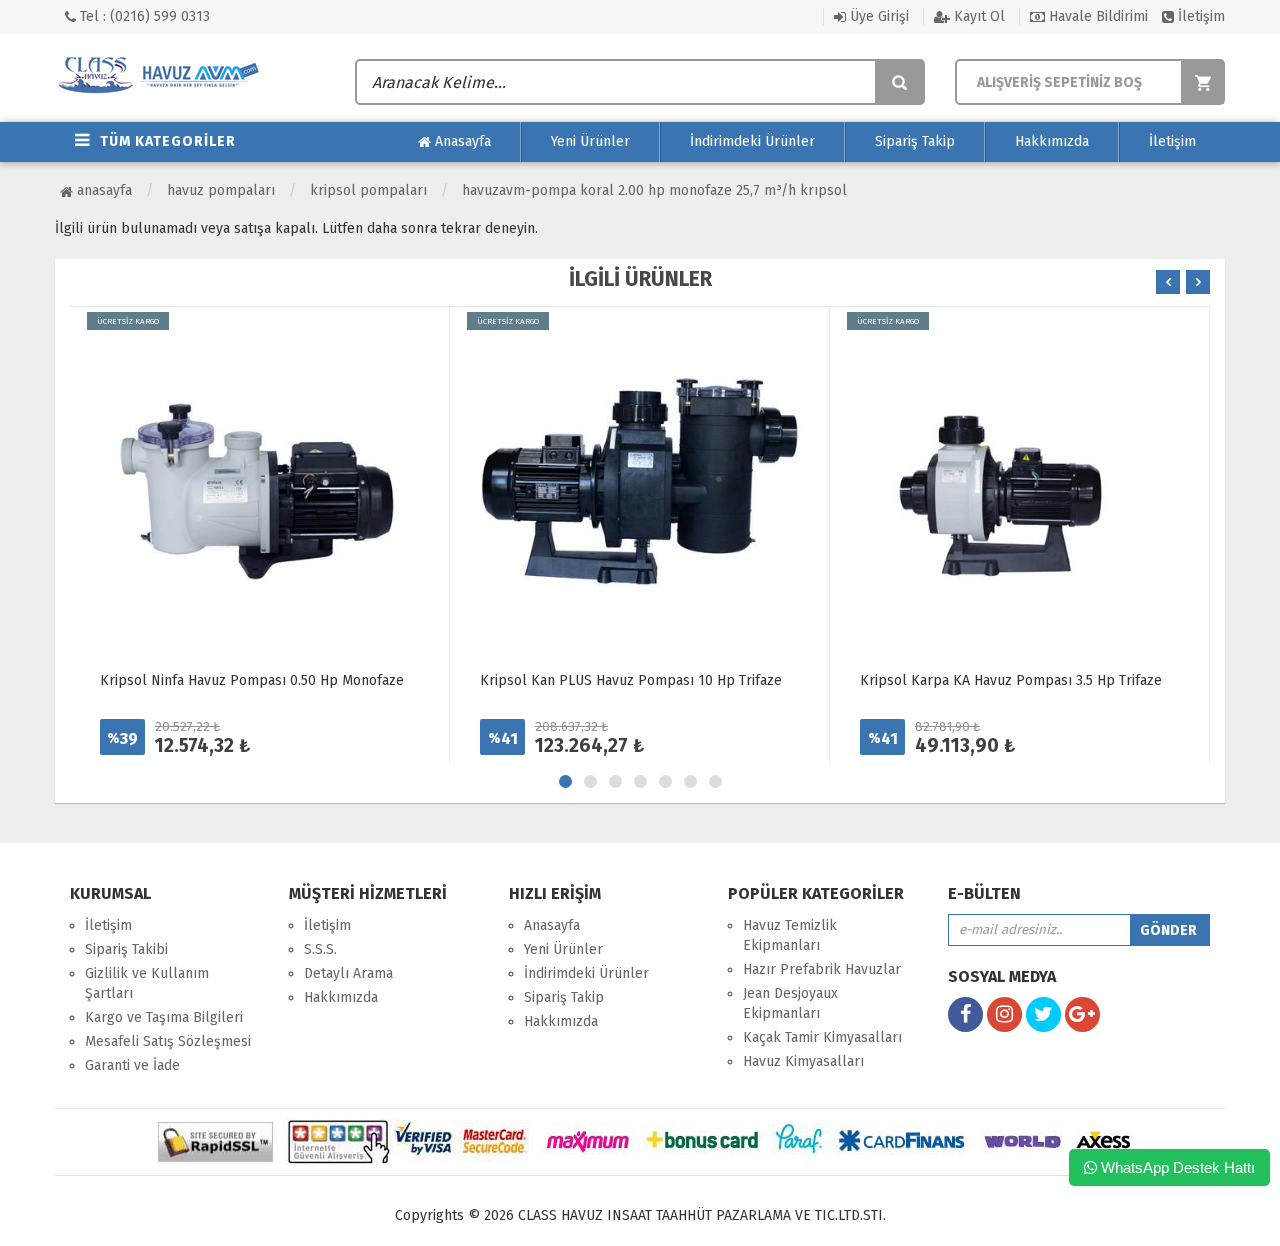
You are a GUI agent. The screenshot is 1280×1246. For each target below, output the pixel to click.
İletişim (1199, 16)
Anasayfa (461, 141)
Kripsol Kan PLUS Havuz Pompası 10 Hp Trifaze (631, 680)
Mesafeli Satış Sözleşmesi (168, 1041)
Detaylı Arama (348, 973)
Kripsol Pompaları (368, 190)
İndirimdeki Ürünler (752, 141)
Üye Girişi (877, 16)
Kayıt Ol (977, 16)
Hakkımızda (1052, 141)
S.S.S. (320, 949)
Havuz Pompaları (221, 190)
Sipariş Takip (915, 141)
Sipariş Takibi (126, 949)
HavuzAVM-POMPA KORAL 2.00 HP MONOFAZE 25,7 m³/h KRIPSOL (654, 190)
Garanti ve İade (132, 1065)
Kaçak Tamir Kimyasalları (822, 1037)
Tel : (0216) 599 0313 (143, 16)
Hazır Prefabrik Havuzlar (822, 969)
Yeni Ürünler (590, 141)
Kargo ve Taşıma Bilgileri (164, 1017)
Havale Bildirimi (1096, 16)
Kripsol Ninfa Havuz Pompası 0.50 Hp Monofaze (252, 680)
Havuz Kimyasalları (803, 1061)
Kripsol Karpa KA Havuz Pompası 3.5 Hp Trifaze (1011, 680)
